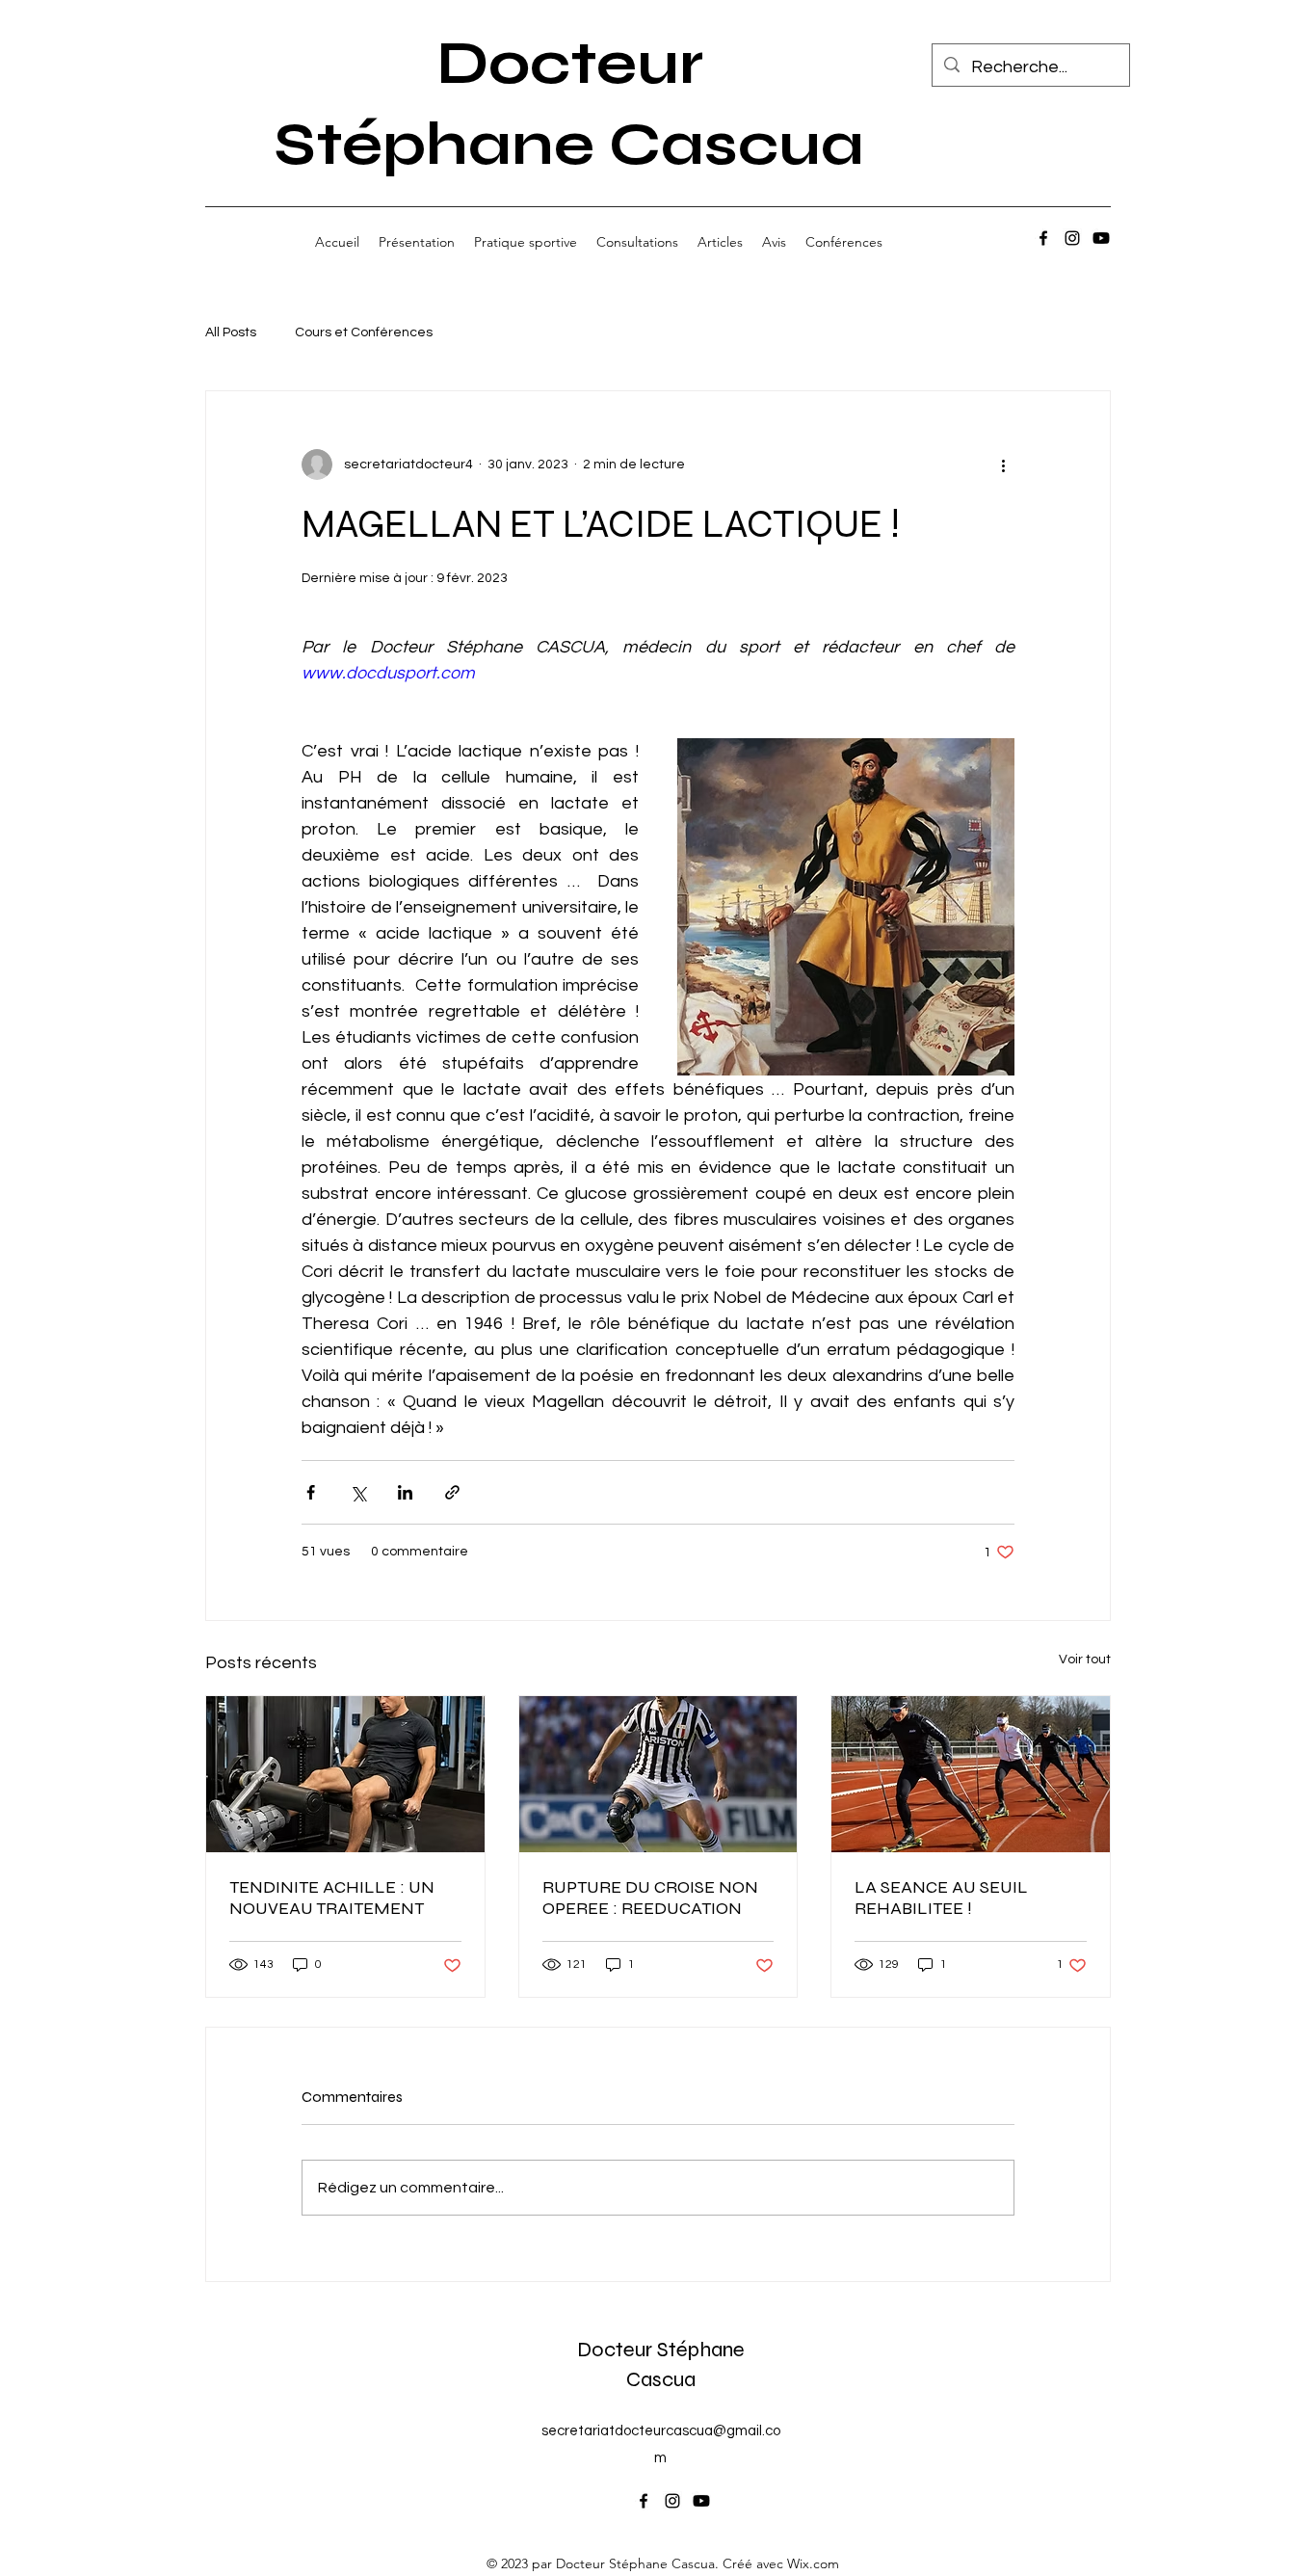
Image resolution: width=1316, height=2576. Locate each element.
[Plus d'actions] (1003, 465)
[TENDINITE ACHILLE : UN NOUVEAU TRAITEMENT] (345, 1774)
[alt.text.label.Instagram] (1072, 238)
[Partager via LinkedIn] (405, 1492)
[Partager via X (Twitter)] (358, 1492)
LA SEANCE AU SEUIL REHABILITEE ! (941, 1898)
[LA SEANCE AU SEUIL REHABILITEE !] (971, 1774)
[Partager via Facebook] (311, 1492)
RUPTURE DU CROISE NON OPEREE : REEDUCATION (650, 1898)
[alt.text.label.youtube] (1101, 238)
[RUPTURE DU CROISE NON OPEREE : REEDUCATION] (658, 1774)
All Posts (231, 332)
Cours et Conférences (364, 332)
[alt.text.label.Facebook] (1043, 238)
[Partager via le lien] (452, 1492)
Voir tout (1085, 1660)
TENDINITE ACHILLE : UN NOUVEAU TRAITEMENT (332, 1898)
